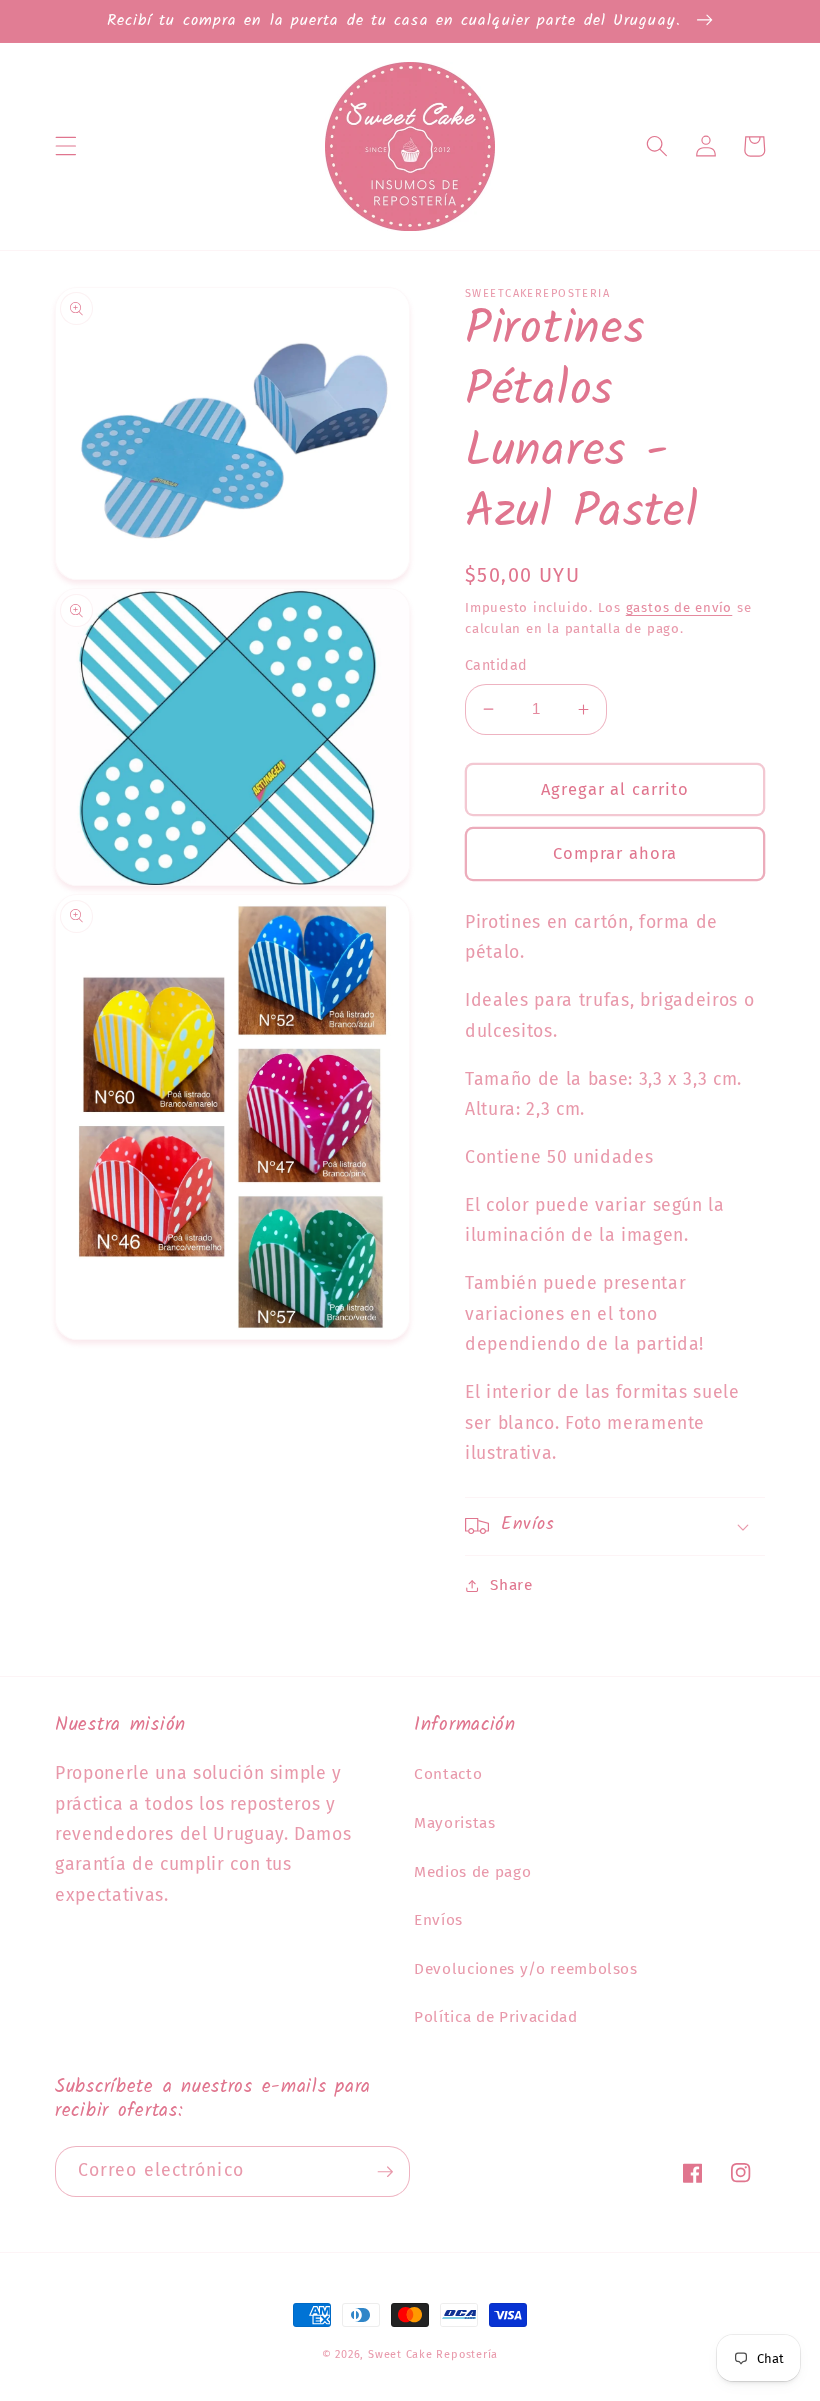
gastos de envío (679, 607)
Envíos (438, 1920)
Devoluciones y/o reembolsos (526, 1969)
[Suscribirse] (385, 2172)
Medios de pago (472, 1872)
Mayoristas (455, 1823)
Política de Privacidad (496, 2017)
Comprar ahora (615, 853)
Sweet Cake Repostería (433, 2354)
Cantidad (496, 665)
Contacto (448, 1774)
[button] (66, 146)
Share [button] (511, 1585)
